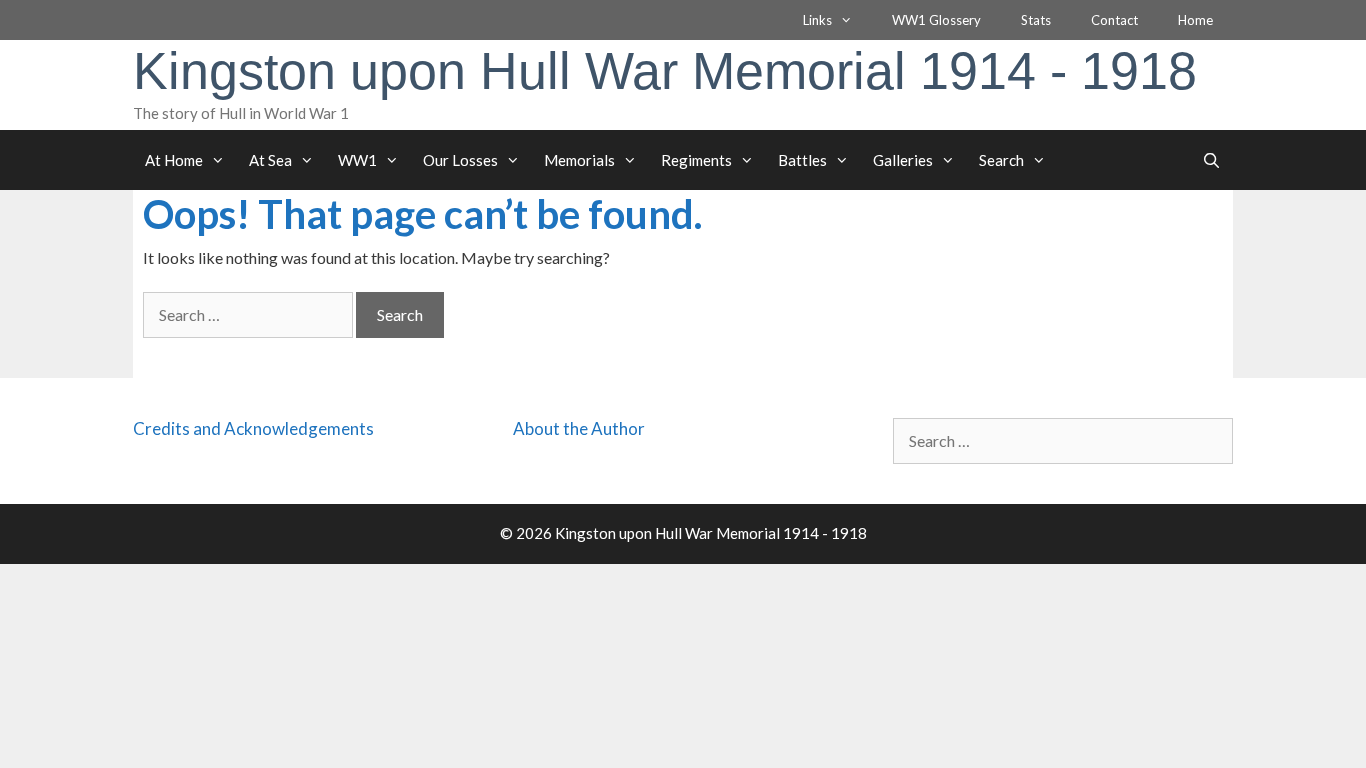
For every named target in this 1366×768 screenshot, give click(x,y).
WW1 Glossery (936, 20)
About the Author (579, 428)
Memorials (579, 160)
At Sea (270, 160)
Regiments (696, 160)
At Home (174, 160)
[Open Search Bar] (1211, 160)
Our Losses (460, 160)
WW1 (357, 160)
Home (1195, 20)
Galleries (903, 160)
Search (1001, 160)
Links (817, 20)
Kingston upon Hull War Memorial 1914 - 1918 (665, 71)
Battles (802, 160)
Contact (1114, 20)
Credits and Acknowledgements (253, 428)
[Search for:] (249, 314)
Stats (1036, 20)
